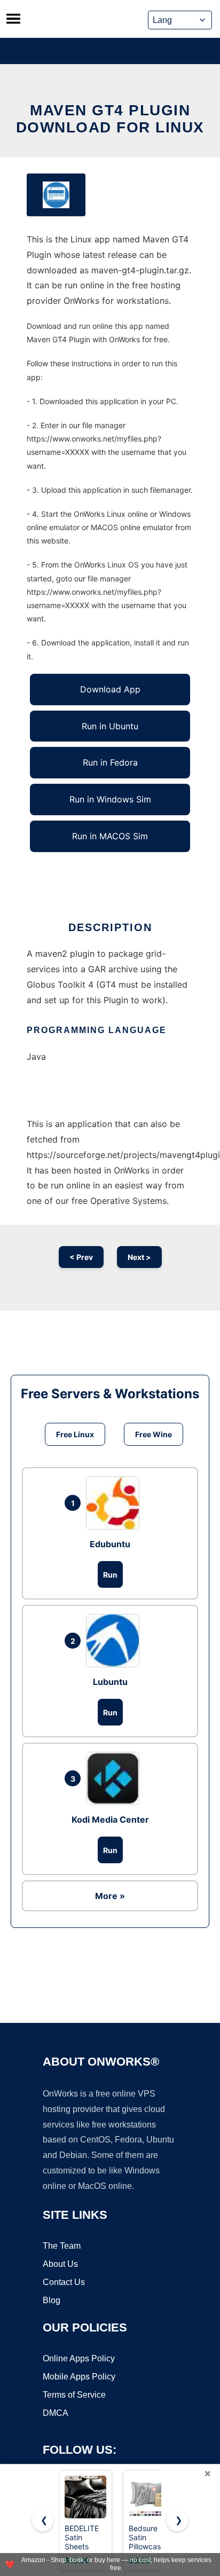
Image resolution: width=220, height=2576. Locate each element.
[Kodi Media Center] (115, 1778)
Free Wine (154, 1434)
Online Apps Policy (79, 2358)
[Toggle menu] (13, 19)
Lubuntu (110, 1682)
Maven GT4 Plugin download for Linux (110, 119)
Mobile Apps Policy (79, 2377)
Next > (139, 1257)
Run (110, 1575)
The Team (62, 2246)
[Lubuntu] (115, 1641)
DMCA (56, 2413)
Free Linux (75, 1434)
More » (110, 1896)
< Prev (81, 1257)
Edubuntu (110, 1544)
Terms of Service (74, 2395)
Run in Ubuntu (110, 726)
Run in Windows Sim (110, 799)
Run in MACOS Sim (110, 836)
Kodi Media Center (110, 1819)
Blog (52, 2300)
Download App (110, 689)
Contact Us (64, 2282)
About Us (60, 2264)
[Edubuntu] (115, 1503)
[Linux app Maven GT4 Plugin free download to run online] (56, 195)
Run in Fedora (110, 762)
